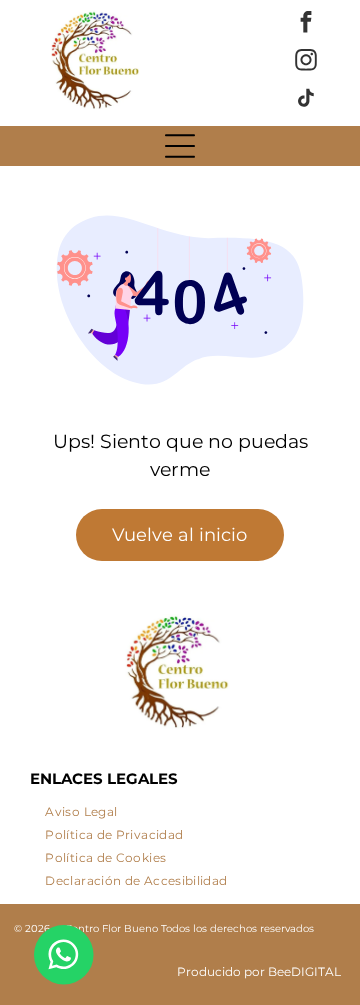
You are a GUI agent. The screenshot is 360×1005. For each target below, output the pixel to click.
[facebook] (306, 25)
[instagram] (306, 63)
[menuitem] (81, 807)
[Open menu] (180, 146)
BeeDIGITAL (304, 971)
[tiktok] (306, 101)
